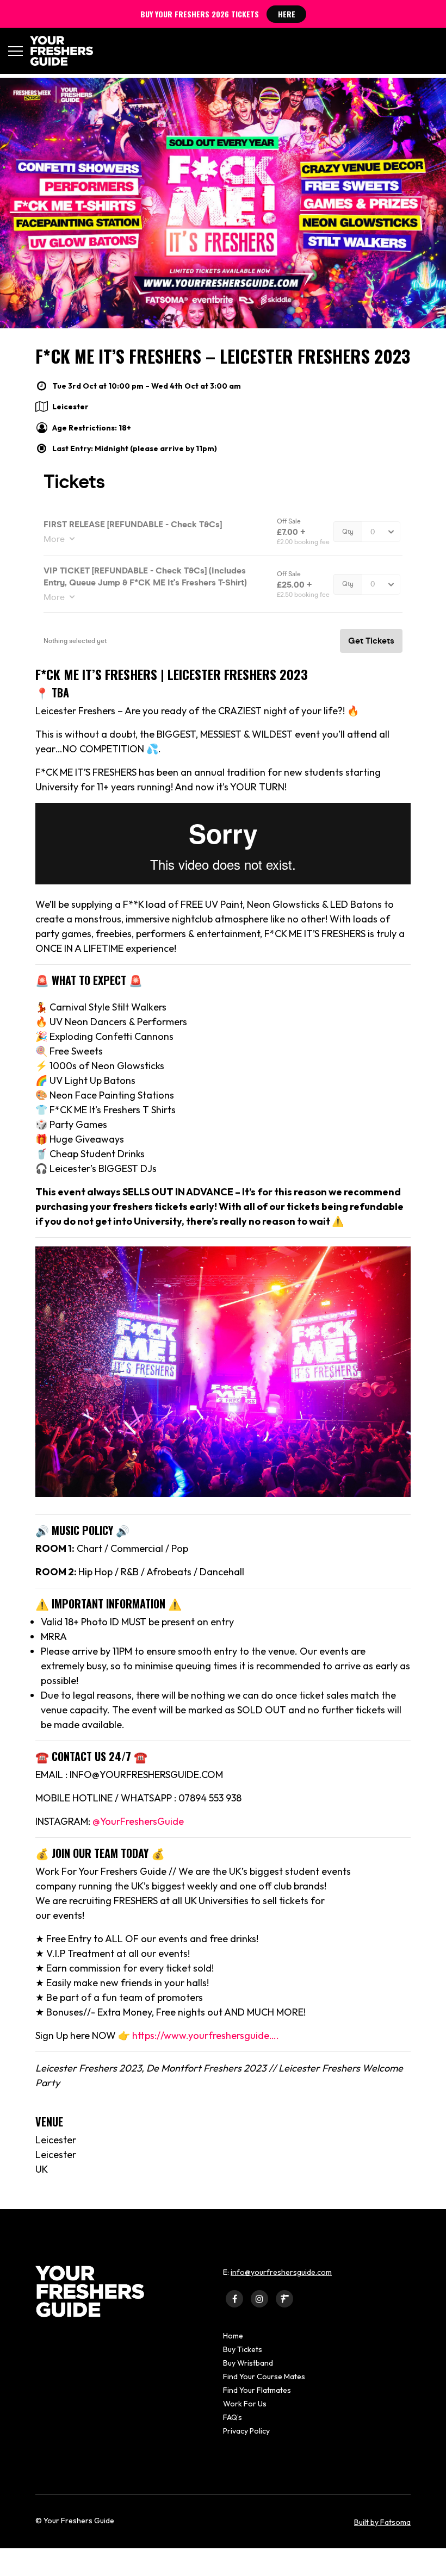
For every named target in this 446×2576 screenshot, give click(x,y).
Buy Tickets (243, 2349)
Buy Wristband (248, 2363)
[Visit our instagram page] (259, 2299)
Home (233, 2336)
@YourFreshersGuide (138, 1821)
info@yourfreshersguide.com (281, 2272)
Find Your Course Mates (264, 2377)
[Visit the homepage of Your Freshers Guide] (58, 51)
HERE (287, 14)
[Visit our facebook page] (234, 2299)
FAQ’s (233, 2417)
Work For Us (245, 2404)
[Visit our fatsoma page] (284, 2299)
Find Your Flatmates (257, 2390)
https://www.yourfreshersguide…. (206, 2035)
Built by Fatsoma (382, 2522)
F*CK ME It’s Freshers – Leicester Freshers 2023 (223, 356)
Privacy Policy (246, 2431)
